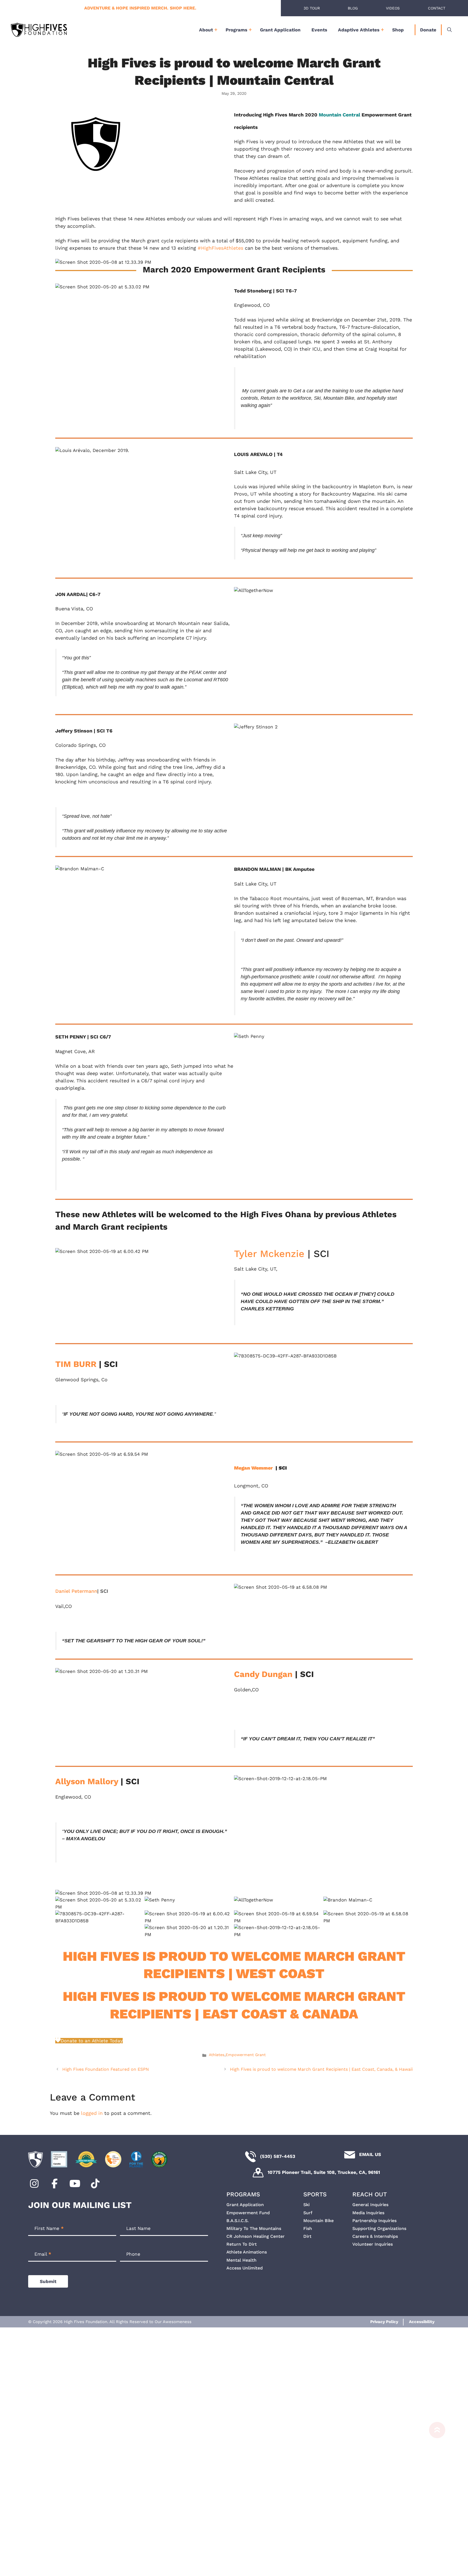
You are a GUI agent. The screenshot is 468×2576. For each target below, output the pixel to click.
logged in (92, 2113)
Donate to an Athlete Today (92, 2041)
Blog (353, 8)
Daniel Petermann (76, 1591)
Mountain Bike (318, 2221)
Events (319, 30)
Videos (393, 8)
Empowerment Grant (246, 2055)
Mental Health (241, 2260)
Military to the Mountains (254, 2228)
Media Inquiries (368, 2213)
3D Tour (312, 8)
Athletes (217, 2055)
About (206, 30)
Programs (236, 30)
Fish (308, 2228)
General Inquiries (370, 2205)
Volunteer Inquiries (373, 2244)
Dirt (307, 2236)
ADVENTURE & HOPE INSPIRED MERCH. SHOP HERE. (140, 8)
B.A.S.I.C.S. (238, 2221)
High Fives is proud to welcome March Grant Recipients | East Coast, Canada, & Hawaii (321, 2069)
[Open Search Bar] (449, 30)
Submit (48, 2281)
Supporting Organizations (379, 2228)
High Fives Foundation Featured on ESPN (106, 2069)
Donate (428, 30)
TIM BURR (76, 1364)
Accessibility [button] (422, 2322)
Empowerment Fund (248, 2213)
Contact (437, 8)
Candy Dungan (263, 1674)
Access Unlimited (245, 2268)
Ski (306, 2205)
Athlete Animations (247, 2252)
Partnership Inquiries (374, 2221)
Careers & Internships (375, 2236)
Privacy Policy (384, 2322)
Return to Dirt (242, 2244)
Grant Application (280, 30)
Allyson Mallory (87, 1781)
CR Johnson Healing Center (256, 2236)
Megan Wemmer (253, 1468)
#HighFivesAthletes (220, 248)
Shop (398, 30)
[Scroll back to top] (434, 2496)
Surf (308, 2213)
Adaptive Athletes (359, 30)
